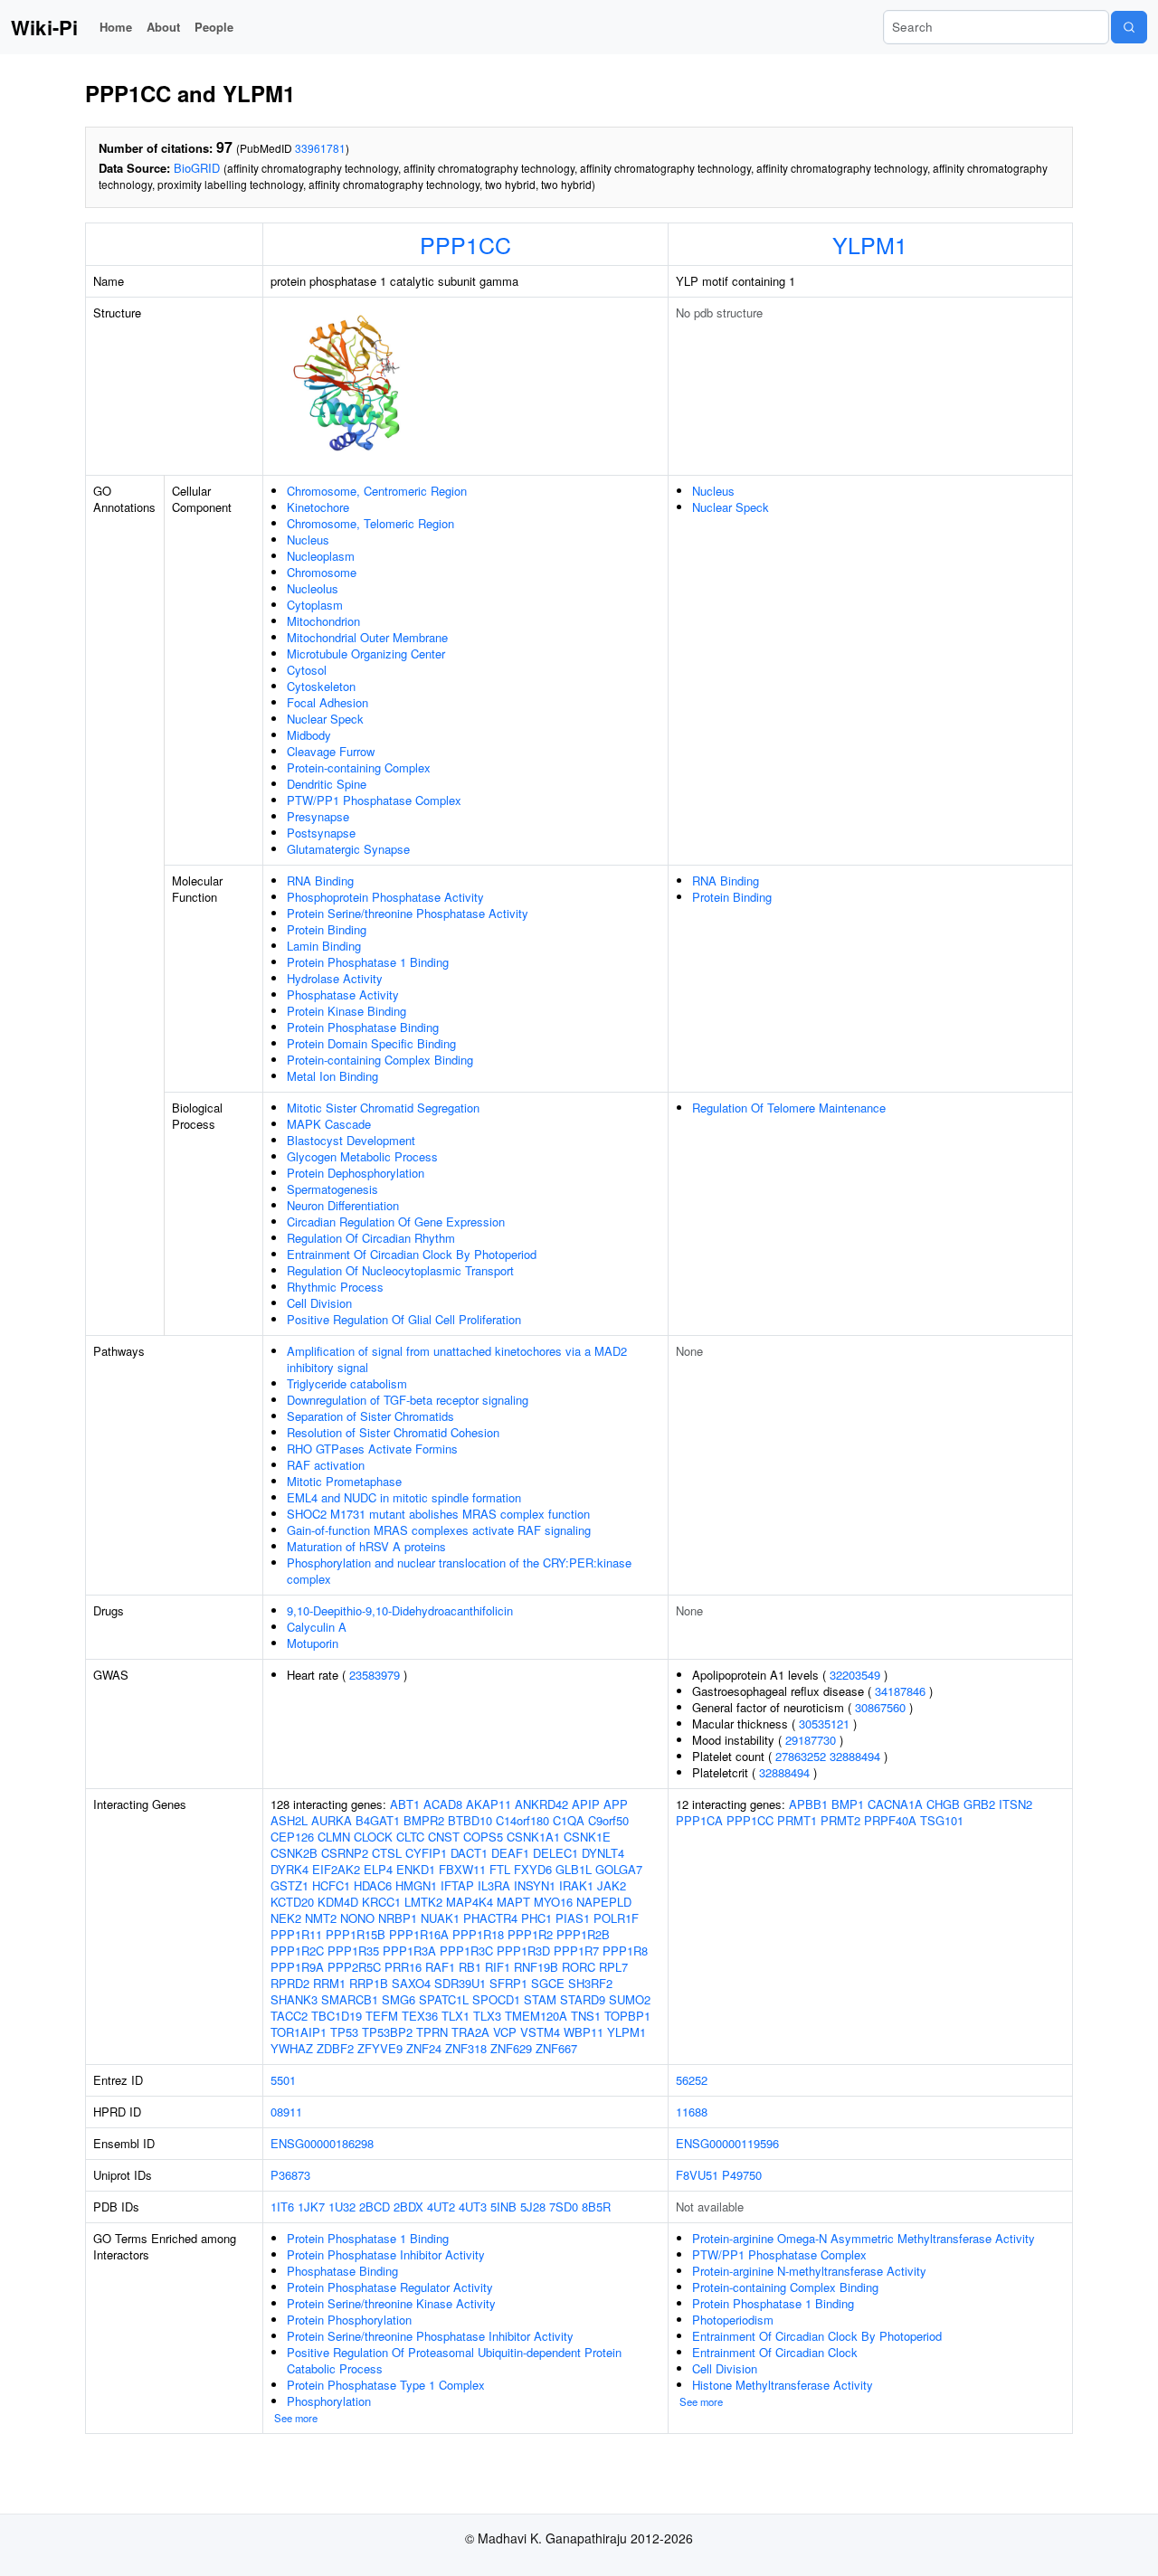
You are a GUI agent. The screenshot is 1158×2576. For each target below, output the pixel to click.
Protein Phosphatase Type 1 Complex (386, 2385)
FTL (500, 1869)
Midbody (309, 735)
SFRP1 (508, 1983)
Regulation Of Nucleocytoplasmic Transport (400, 1270)
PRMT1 (797, 1820)
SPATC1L (444, 1999)
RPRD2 (290, 1983)
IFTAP (457, 1885)
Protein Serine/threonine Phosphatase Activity (408, 913)
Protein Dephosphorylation (356, 1173)
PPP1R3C (466, 1951)
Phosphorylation (329, 2401)
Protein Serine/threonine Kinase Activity (391, 2303)
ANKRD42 (541, 1804)
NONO (357, 1918)
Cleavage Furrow (331, 751)
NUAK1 (440, 1918)
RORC (579, 1967)
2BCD (375, 2207)
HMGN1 (416, 1885)
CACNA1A (895, 1804)
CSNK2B (294, 1853)
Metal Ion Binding (332, 1076)
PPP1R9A (297, 1967)
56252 (692, 2080)
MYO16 (553, 1902)
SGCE (548, 1983)
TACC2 (289, 2016)
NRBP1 (398, 1918)
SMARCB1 (350, 1999)
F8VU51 (697, 2175)
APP (616, 1804)
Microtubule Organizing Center (366, 653)
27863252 (801, 1756)
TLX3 (487, 2016)
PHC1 (536, 1918)
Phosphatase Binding (342, 2271)
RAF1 (440, 1967)
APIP (586, 1804)
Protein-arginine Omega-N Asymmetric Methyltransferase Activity (864, 2238)
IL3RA (494, 1885)
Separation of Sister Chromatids (370, 1416)
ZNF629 (511, 2048)
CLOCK (373, 1837)
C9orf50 (608, 1820)
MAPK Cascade (329, 1124)
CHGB (943, 1804)
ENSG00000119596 (727, 2143)
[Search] (1129, 27)
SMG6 (399, 1999)
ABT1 (405, 1804)
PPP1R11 (296, 1934)
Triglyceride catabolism (347, 1383)
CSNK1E (587, 1837)
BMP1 (848, 1804)
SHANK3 (294, 1999)
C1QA (569, 1820)
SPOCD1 (496, 1999)
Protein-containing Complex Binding (380, 1060)
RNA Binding (320, 881)
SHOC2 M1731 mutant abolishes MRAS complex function (438, 1514)
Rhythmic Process (335, 1287)
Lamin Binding (324, 946)
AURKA (332, 1820)
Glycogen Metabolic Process (362, 1156)
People (214, 27)
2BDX (408, 2207)
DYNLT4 (603, 1853)
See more (296, 2418)
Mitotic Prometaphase (344, 1481)
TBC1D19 (337, 2016)
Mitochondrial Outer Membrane (367, 637)
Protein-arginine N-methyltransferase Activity (809, 2271)
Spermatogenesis (332, 1189)
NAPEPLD (604, 1902)
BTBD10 (470, 1820)
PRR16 (403, 1967)
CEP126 (292, 1837)
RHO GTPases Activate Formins (372, 1449)
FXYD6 (533, 1869)
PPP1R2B (583, 1934)
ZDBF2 (335, 2048)
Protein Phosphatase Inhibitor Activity (386, 2254)
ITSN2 (1016, 1804)
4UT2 (441, 2207)
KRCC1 (381, 1902)
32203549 (855, 1675)
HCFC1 (331, 1885)
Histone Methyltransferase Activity (783, 2385)
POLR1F (616, 1918)
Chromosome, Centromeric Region (377, 491)
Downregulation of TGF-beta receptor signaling (408, 1400)
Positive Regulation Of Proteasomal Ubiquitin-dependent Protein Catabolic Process (454, 2360)
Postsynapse (321, 833)
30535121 (824, 1724)
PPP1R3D (523, 1951)
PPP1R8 (625, 1951)
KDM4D (338, 1902)
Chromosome (322, 572)
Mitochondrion (323, 621)
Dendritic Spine (327, 784)
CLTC (410, 1837)
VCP (505, 2032)
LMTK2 (423, 1902)
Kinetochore (318, 507)
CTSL (387, 1853)
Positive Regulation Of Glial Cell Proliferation (404, 1319)
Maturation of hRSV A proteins (366, 1546)
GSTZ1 (289, 1885)
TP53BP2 (387, 2032)
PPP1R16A (419, 1934)
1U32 (342, 2207)
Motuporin (313, 1643)
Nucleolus (313, 588)
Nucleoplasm (321, 556)
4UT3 (473, 2207)
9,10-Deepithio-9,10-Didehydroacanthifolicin (400, 1610)
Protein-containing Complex (359, 767)
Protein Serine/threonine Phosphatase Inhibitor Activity (430, 2336)
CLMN (334, 1837)
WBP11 (584, 2032)
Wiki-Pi (44, 27)
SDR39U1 (460, 1983)
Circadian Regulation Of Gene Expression (396, 1222)
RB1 (470, 1967)
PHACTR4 (490, 1918)
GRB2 (979, 1804)
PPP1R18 (478, 1934)
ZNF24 (424, 2048)
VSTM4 (540, 2032)
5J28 (533, 2207)
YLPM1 (870, 244)
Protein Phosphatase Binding (363, 1027)
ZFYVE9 (380, 2048)
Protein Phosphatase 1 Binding (368, 962)
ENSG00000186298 (322, 2143)
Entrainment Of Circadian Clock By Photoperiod (412, 1254)
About (163, 27)
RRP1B (369, 1983)
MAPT (513, 1902)
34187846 (900, 1691)
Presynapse (318, 816)
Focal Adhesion (327, 702)
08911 (286, 2112)
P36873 (290, 2175)
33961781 (320, 148)
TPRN (432, 2032)
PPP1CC (465, 244)
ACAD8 (443, 1804)
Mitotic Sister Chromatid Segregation (383, 1108)
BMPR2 (424, 1820)
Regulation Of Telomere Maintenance (789, 1108)
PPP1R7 (576, 1951)
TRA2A (470, 2032)
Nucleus (308, 540)
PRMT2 (840, 1820)
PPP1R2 (530, 1934)
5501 (283, 2080)
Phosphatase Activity (343, 994)
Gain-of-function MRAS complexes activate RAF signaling (439, 1530)
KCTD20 (292, 1902)
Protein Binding (327, 929)
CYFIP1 (426, 1853)
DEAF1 (510, 1853)
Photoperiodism (733, 2320)
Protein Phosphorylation (349, 2320)
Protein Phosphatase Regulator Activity (390, 2287)
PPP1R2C (297, 1951)
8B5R (596, 2207)
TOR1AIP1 (299, 2032)
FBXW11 (462, 1869)
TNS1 (586, 2016)
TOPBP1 (627, 2016)
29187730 (811, 1740)
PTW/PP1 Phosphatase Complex (374, 800)
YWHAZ (292, 2048)
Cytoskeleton (321, 686)
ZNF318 (466, 2048)
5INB (503, 2207)
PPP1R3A (409, 1951)
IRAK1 (576, 1885)
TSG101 (942, 1820)
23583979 (375, 1675)
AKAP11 (489, 1804)
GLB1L (574, 1869)
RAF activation (326, 1465)
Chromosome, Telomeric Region (370, 523)
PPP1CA (699, 1820)
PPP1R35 (353, 1951)
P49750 (742, 2175)
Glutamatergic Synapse (348, 849)
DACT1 (469, 1853)
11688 (692, 2112)
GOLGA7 (619, 1869)
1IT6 (282, 2207)
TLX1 (456, 2016)
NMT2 (321, 1918)
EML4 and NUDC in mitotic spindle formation (404, 1497)
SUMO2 (630, 1999)
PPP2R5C (354, 1967)
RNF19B (536, 1967)
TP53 (344, 2032)
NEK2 (286, 1918)
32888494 (855, 1756)
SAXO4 (411, 1983)
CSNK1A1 (533, 1837)
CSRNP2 (345, 1853)
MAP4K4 (470, 1902)
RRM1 (329, 1983)
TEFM (382, 2016)
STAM (540, 1999)
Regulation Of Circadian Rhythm (371, 1238)
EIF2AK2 (336, 1869)
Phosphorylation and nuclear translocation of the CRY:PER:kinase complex (459, 1571)
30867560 (880, 1707)
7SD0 (564, 2207)
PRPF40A (890, 1820)
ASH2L (289, 1820)
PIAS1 (573, 1918)
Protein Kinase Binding (346, 1011)
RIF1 (498, 1967)
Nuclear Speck (325, 719)
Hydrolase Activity (335, 978)
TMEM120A (536, 2016)
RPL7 (613, 1967)
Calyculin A (317, 1627)
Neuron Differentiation (343, 1205)
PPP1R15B (356, 1934)
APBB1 (808, 1804)
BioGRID (197, 168)
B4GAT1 (378, 1820)
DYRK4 (289, 1869)
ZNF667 (556, 2048)
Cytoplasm (315, 605)
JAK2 (612, 1885)
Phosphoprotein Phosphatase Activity (385, 897)
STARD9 (583, 1999)
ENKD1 (416, 1869)
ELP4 (378, 1869)
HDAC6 (373, 1885)
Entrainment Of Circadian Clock (775, 2352)
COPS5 (483, 1837)
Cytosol (307, 670)
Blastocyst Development (351, 1140)
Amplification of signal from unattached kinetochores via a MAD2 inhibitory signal (457, 1359)
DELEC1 (555, 1853)
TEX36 (420, 2016)
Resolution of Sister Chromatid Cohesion (393, 1432)
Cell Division (319, 1303)
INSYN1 (535, 1885)
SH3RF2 (590, 1983)
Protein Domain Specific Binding (371, 1043)
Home (116, 27)
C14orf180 (522, 1820)
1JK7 (311, 2207)
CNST (444, 1837)
